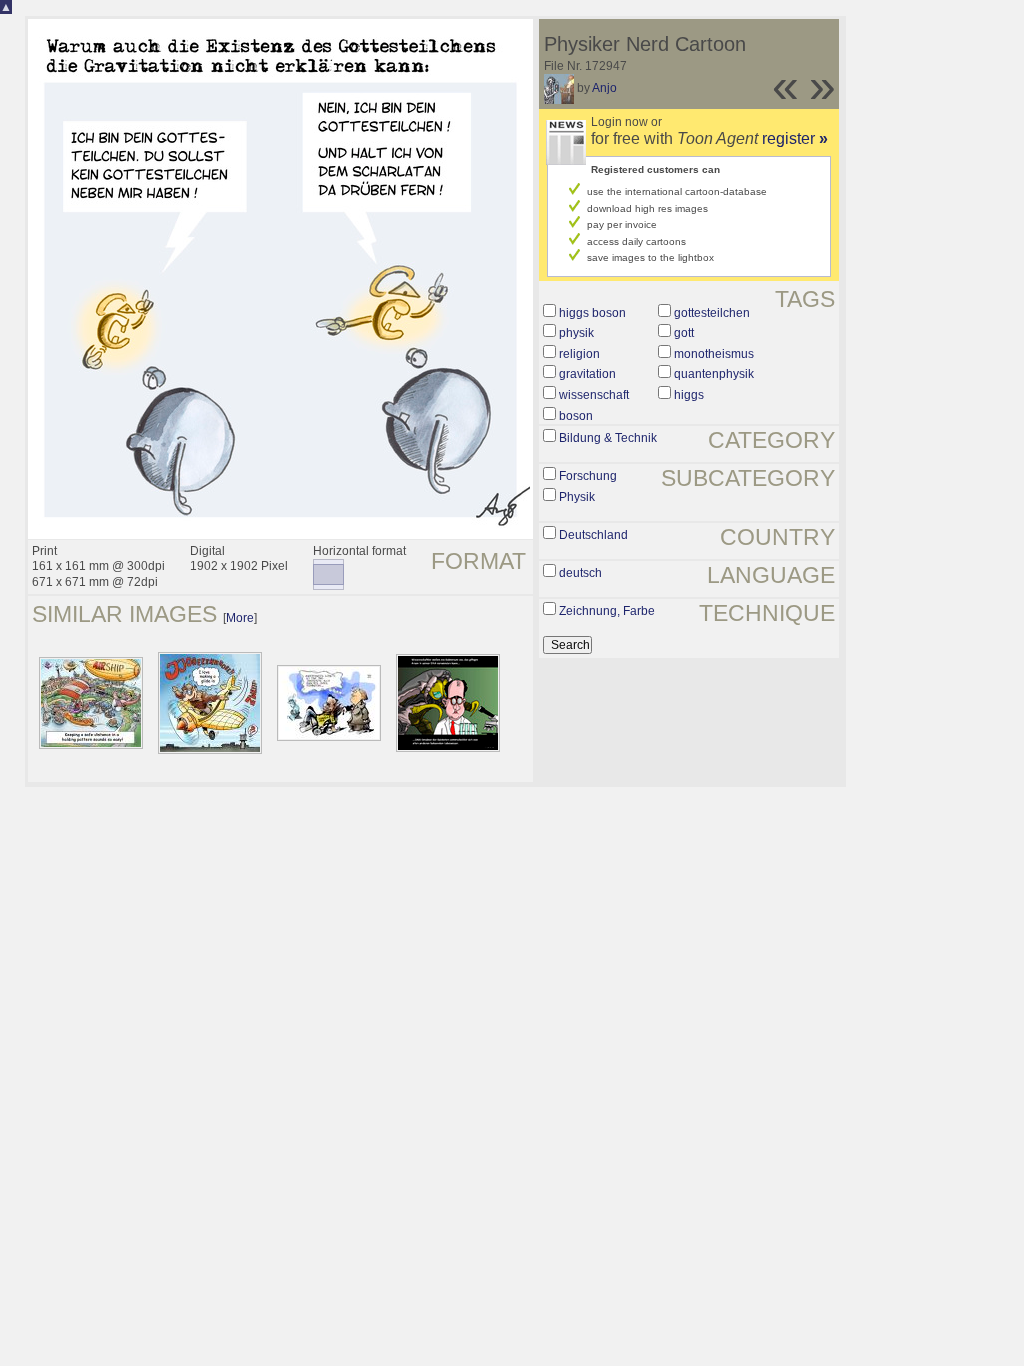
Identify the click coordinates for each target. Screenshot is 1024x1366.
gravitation (587, 374)
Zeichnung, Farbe (607, 611)
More (240, 618)
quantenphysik (714, 374)
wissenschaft (594, 395)
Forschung (588, 476)
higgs (689, 395)
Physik (577, 497)
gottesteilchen (712, 313)
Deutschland (593, 535)
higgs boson (592, 313)
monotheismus (714, 354)
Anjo (604, 88)
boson (576, 416)
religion (579, 354)
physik (576, 333)
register (795, 138)
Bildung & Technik (608, 438)
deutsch (580, 573)
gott (684, 333)
